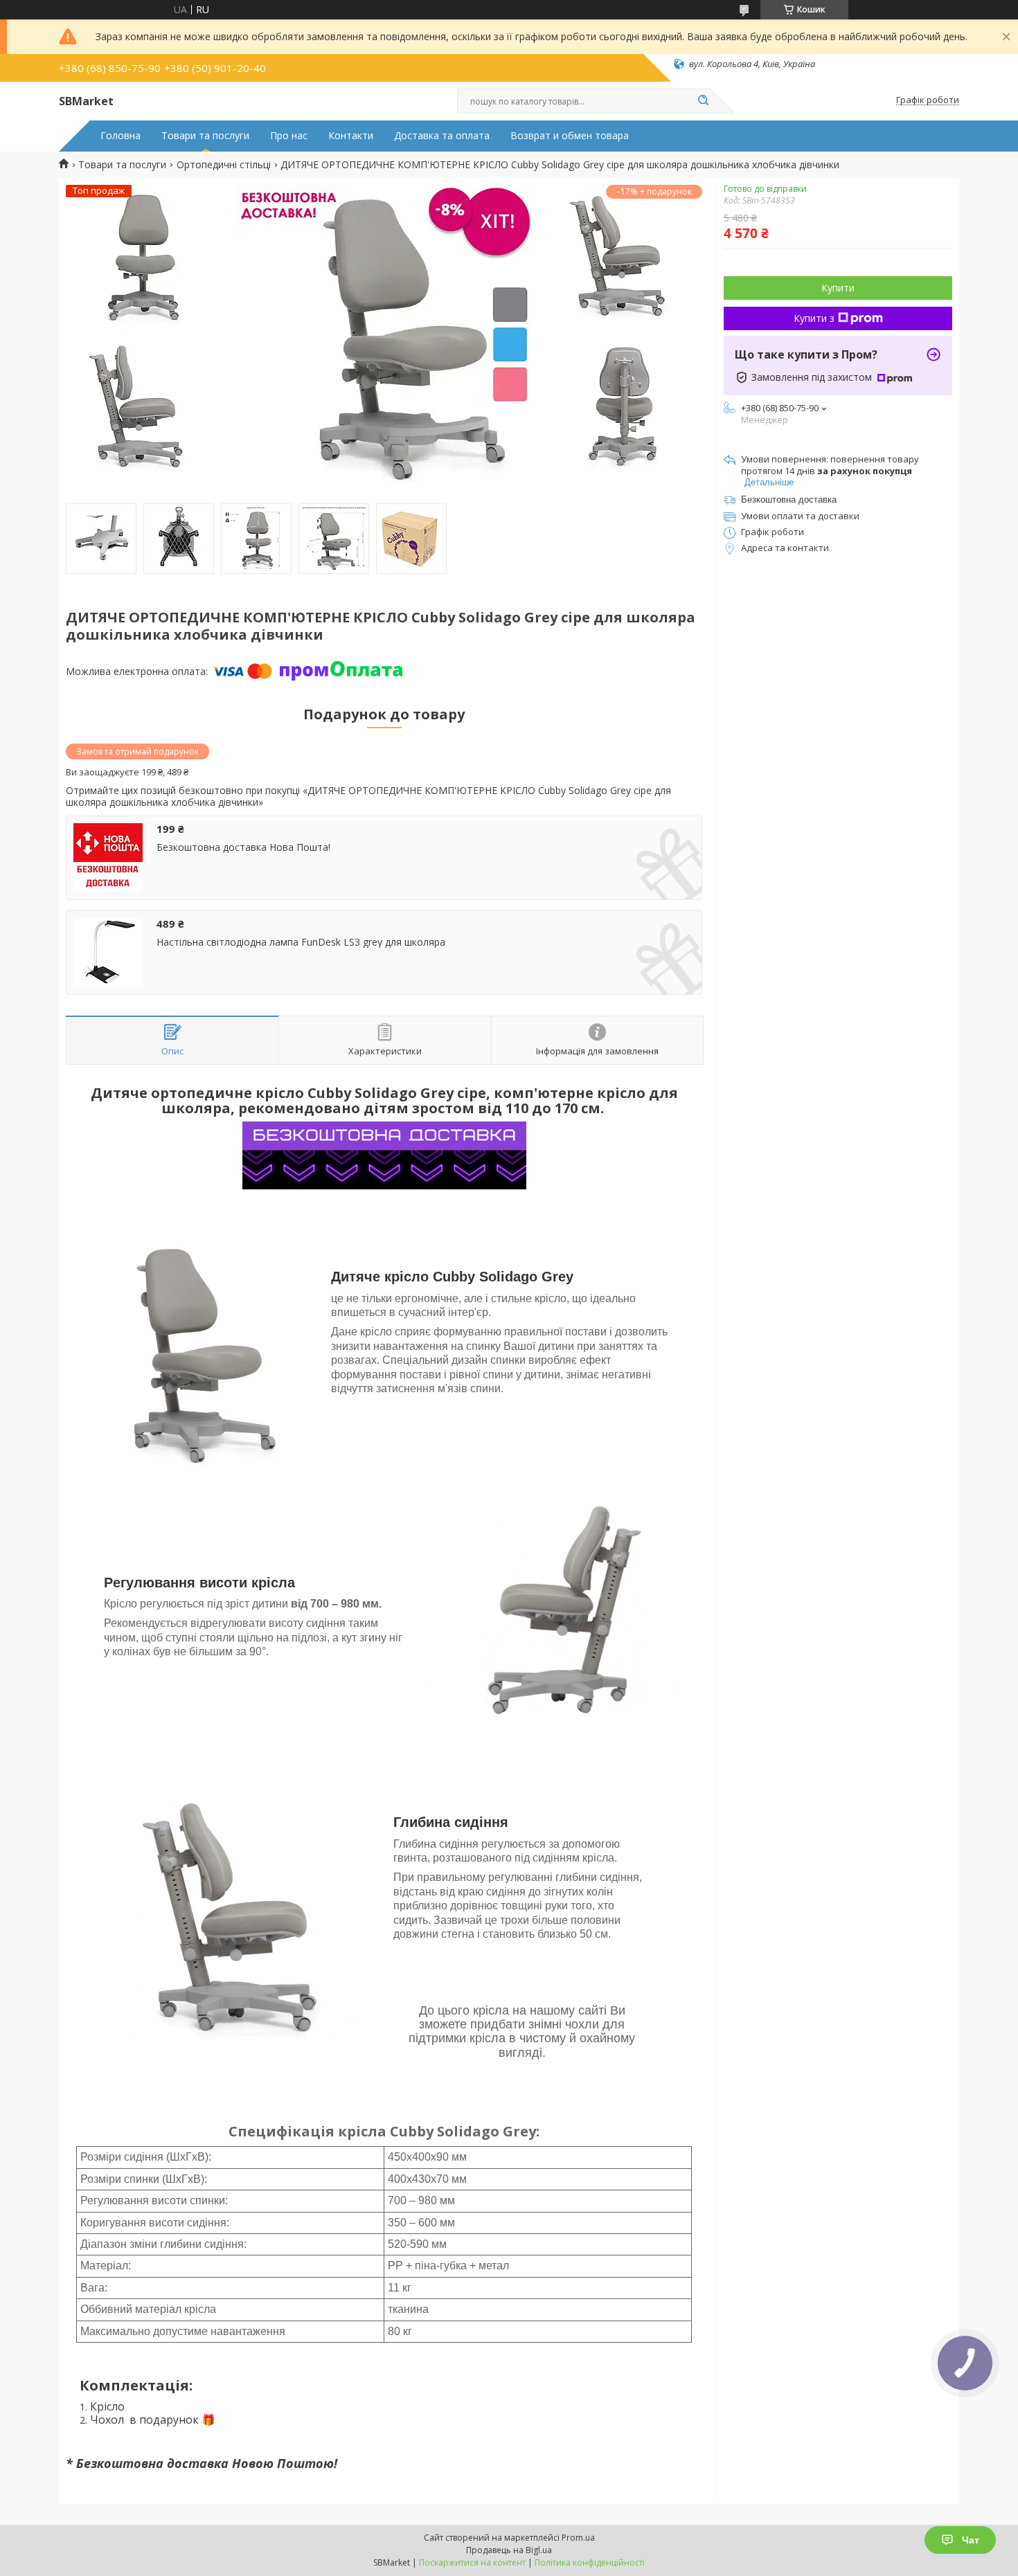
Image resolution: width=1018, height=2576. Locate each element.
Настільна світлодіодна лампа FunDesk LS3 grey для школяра (301, 942)
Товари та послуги (205, 136)
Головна (120, 136)
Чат (971, 2540)
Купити (838, 288)
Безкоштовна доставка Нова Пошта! (243, 847)
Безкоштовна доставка (789, 499)
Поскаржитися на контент (472, 2563)
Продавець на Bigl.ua (509, 2550)
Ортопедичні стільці (224, 165)
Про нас (289, 136)
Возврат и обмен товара (570, 136)
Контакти (351, 136)
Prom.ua (578, 2538)
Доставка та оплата (442, 136)
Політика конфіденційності (590, 2563)
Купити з (814, 318)
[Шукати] (703, 101)
